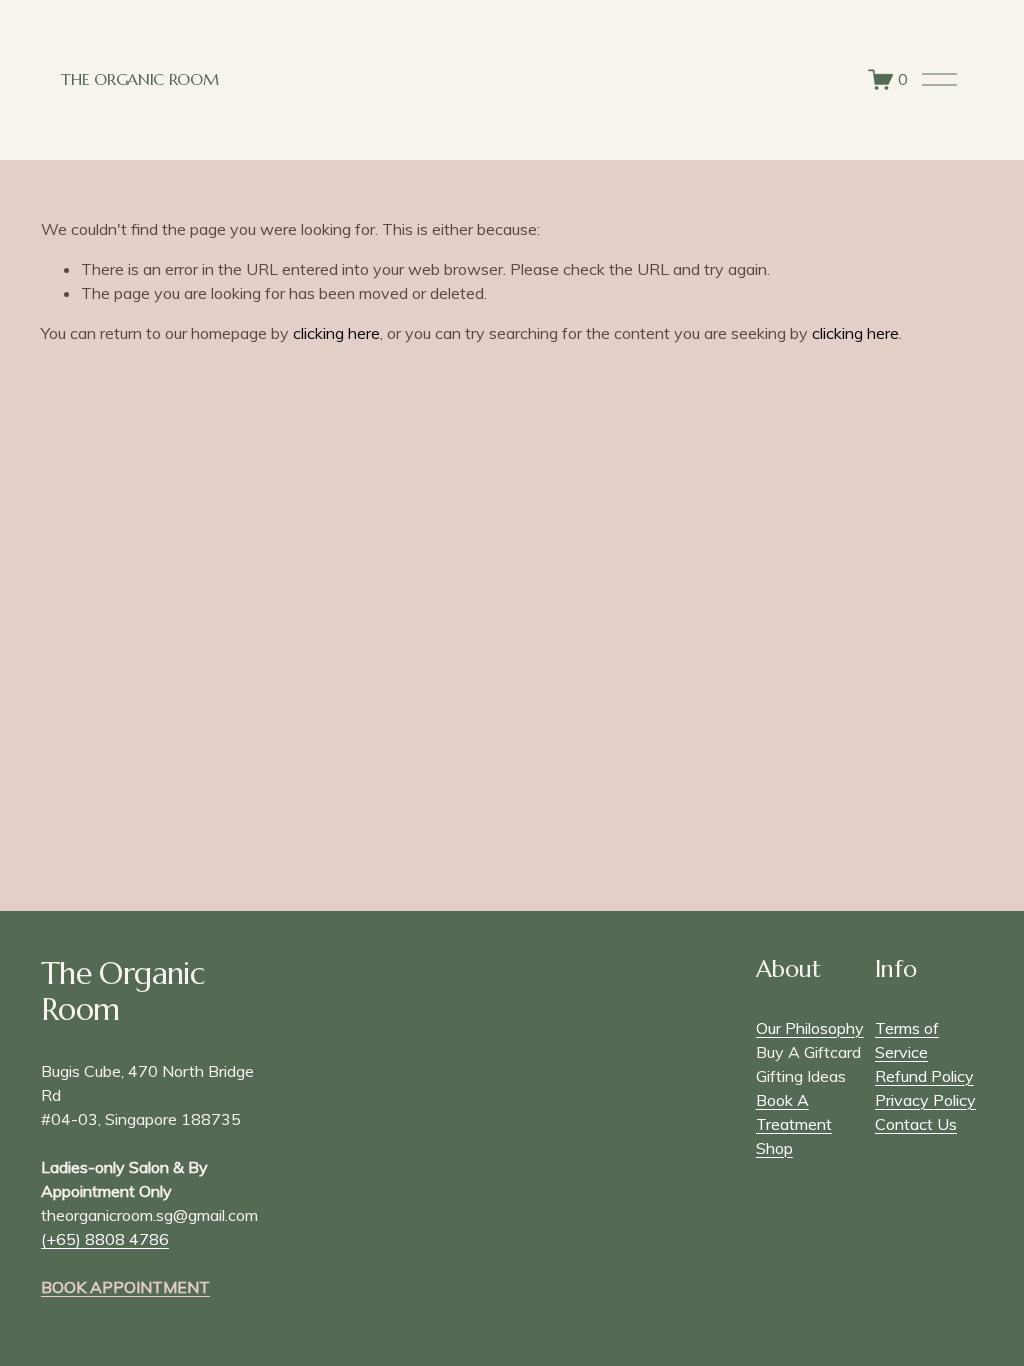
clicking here (336, 333)
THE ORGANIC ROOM (139, 79)
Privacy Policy (925, 1100)
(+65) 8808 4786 (105, 1239)
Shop (774, 1148)
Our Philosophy (810, 1028)
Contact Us (916, 1124)
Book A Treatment (794, 1112)
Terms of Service (907, 1040)
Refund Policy (924, 1076)
